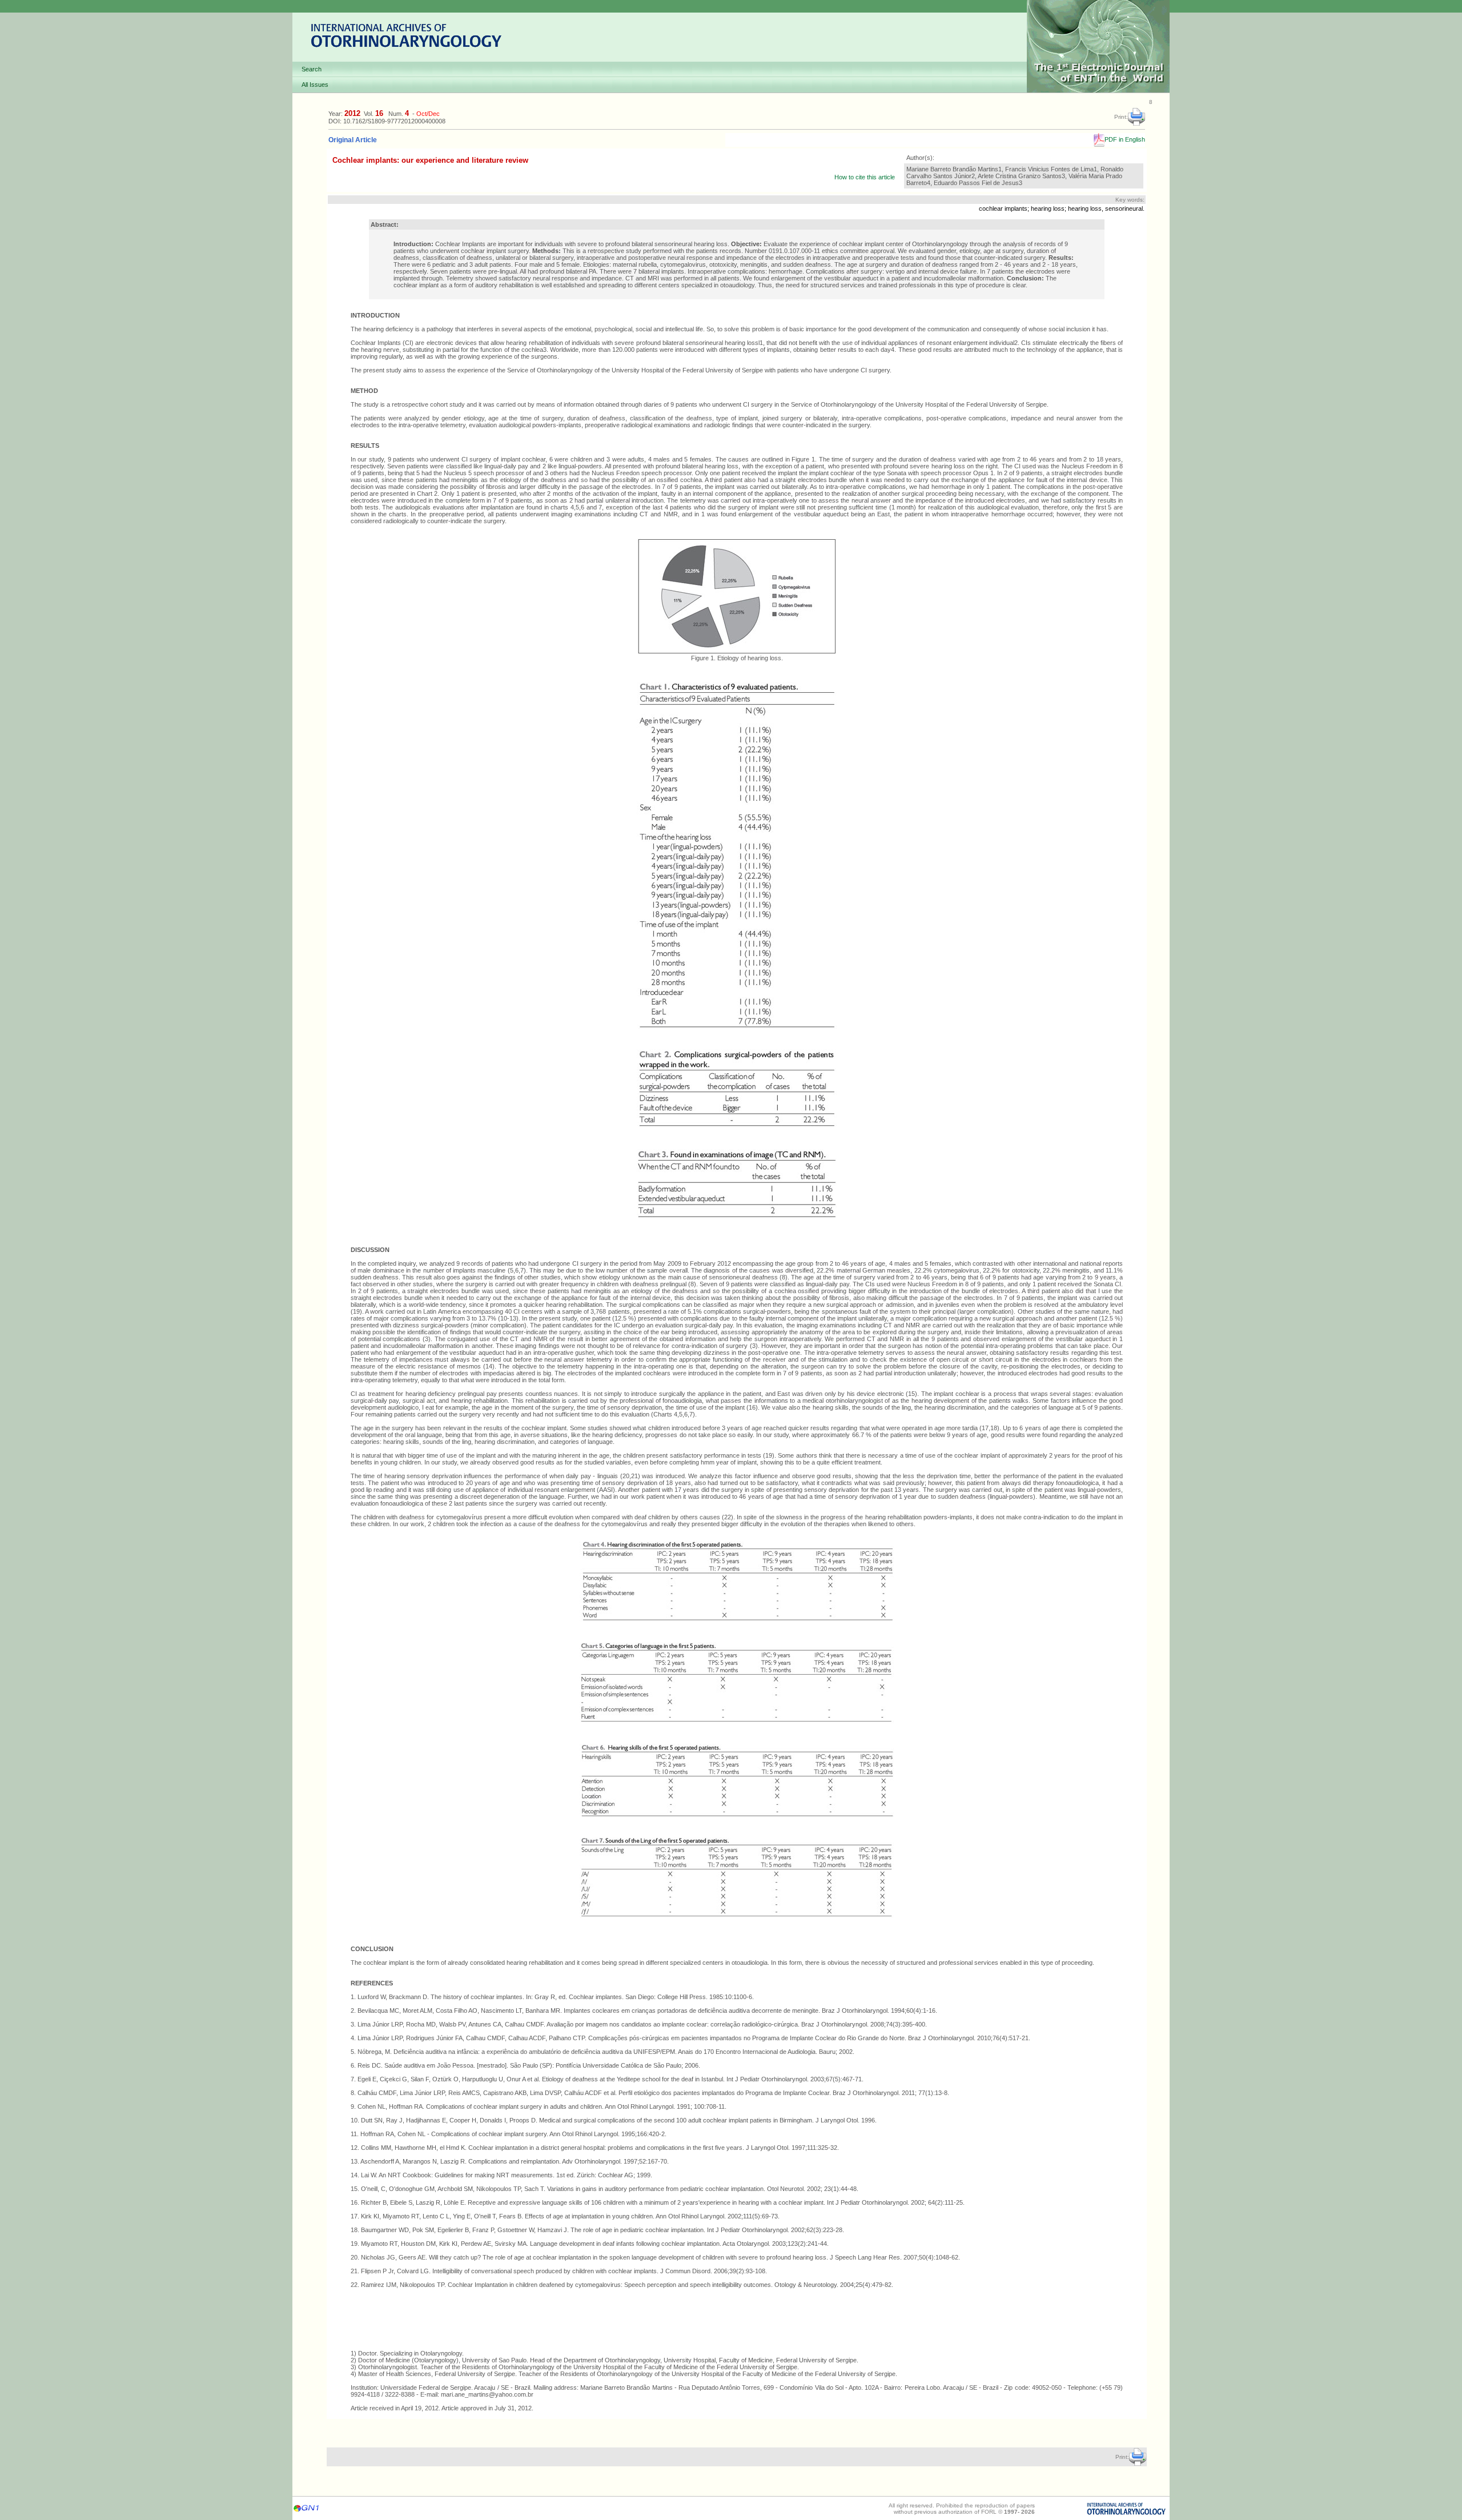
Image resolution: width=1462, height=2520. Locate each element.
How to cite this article (865, 177)
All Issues (315, 85)
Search (312, 69)
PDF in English (1125, 139)
